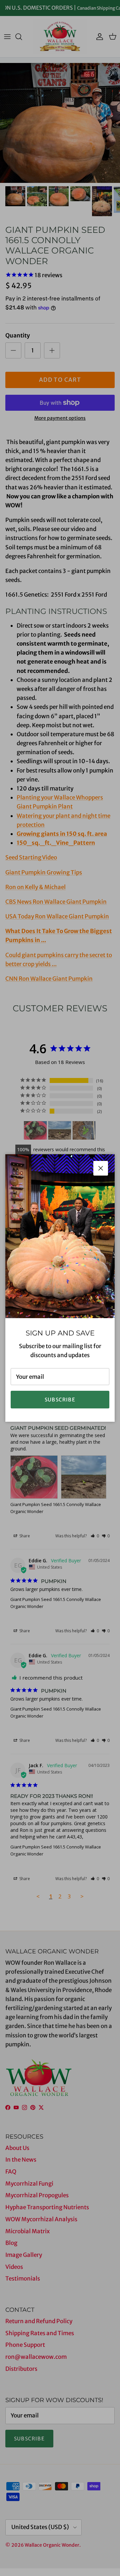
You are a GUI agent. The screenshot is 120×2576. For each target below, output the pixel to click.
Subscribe (60, 1400)
